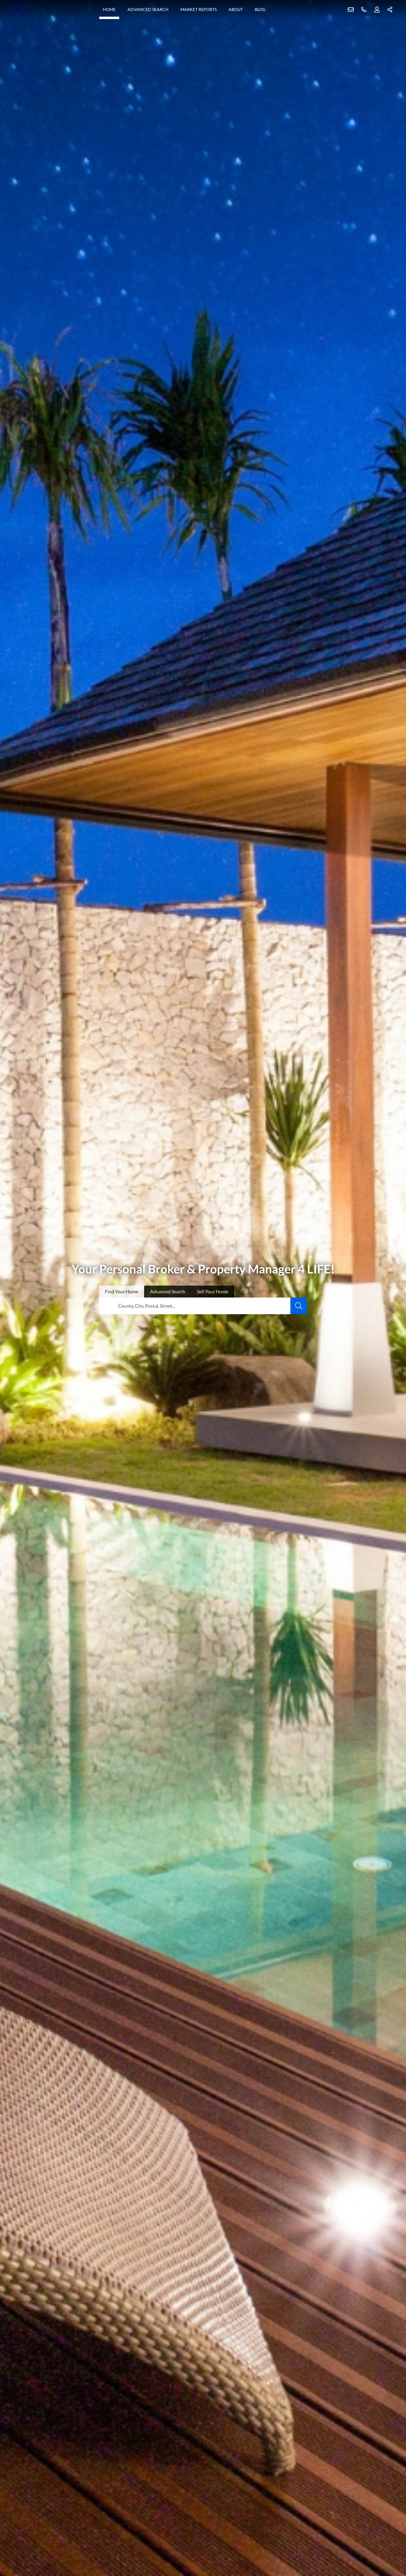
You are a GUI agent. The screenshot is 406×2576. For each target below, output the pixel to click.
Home (109, 9)
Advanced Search (148, 9)
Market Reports (199, 9)
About (236, 9)
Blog (260, 9)
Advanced (168, 1291)
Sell (213, 1291)
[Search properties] (299, 1306)
